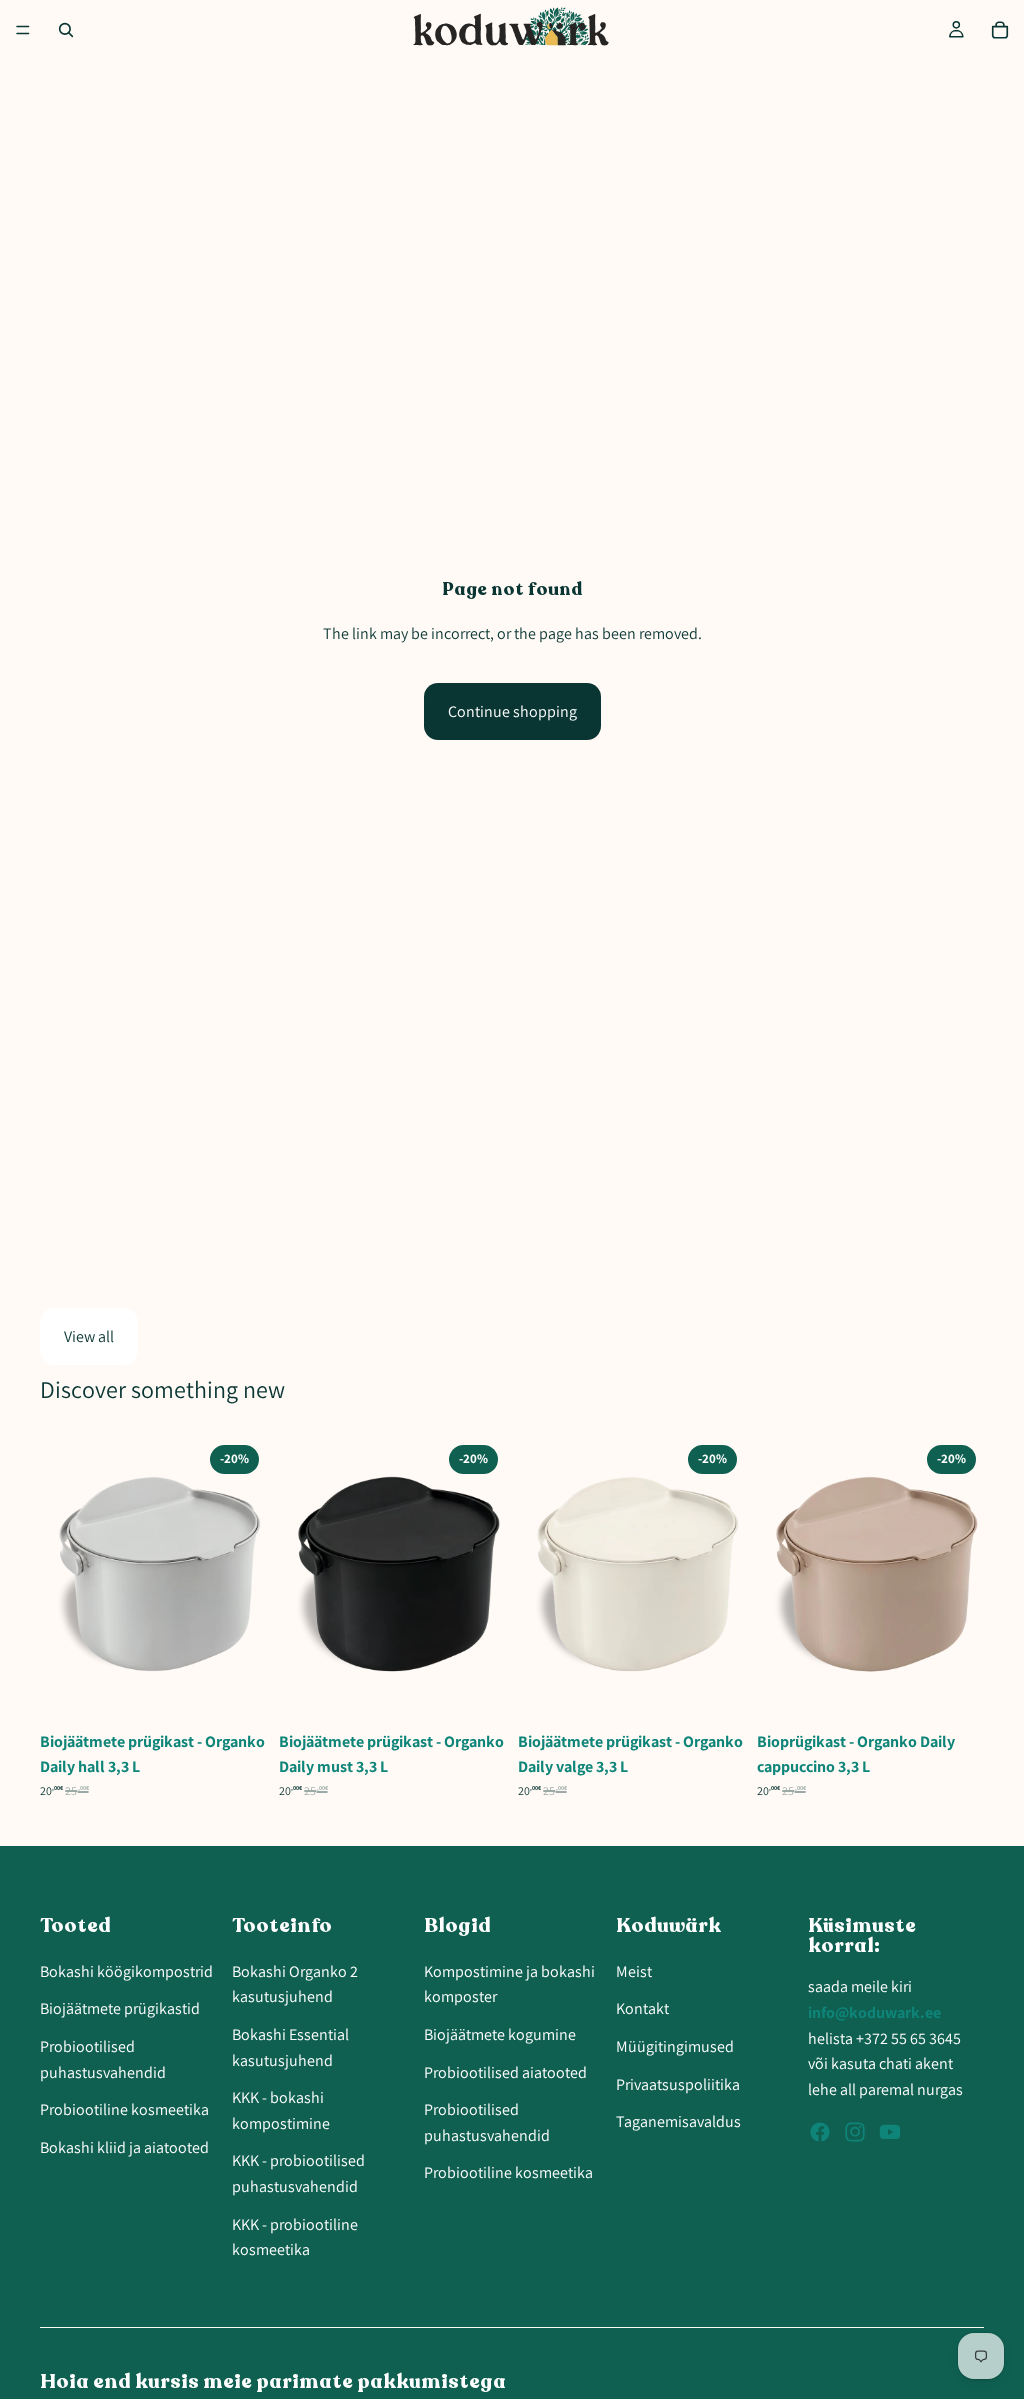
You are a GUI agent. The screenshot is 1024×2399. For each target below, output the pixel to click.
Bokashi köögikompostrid (126, 1971)
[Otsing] (66, 30)
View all (89, 1336)
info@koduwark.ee (874, 2012)
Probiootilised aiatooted (505, 2072)
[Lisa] (236, 1690)
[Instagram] (855, 2132)
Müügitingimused (675, 2046)
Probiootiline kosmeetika (124, 2109)
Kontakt (642, 2008)
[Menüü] (23, 30)
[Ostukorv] (1000, 30)
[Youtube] (890, 2132)
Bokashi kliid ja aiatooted (124, 2147)
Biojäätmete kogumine (500, 2034)
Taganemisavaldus (678, 2121)
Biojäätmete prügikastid (120, 2008)
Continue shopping (512, 711)
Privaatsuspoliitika (678, 2084)
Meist (634, 1971)
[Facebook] (820, 2132)
